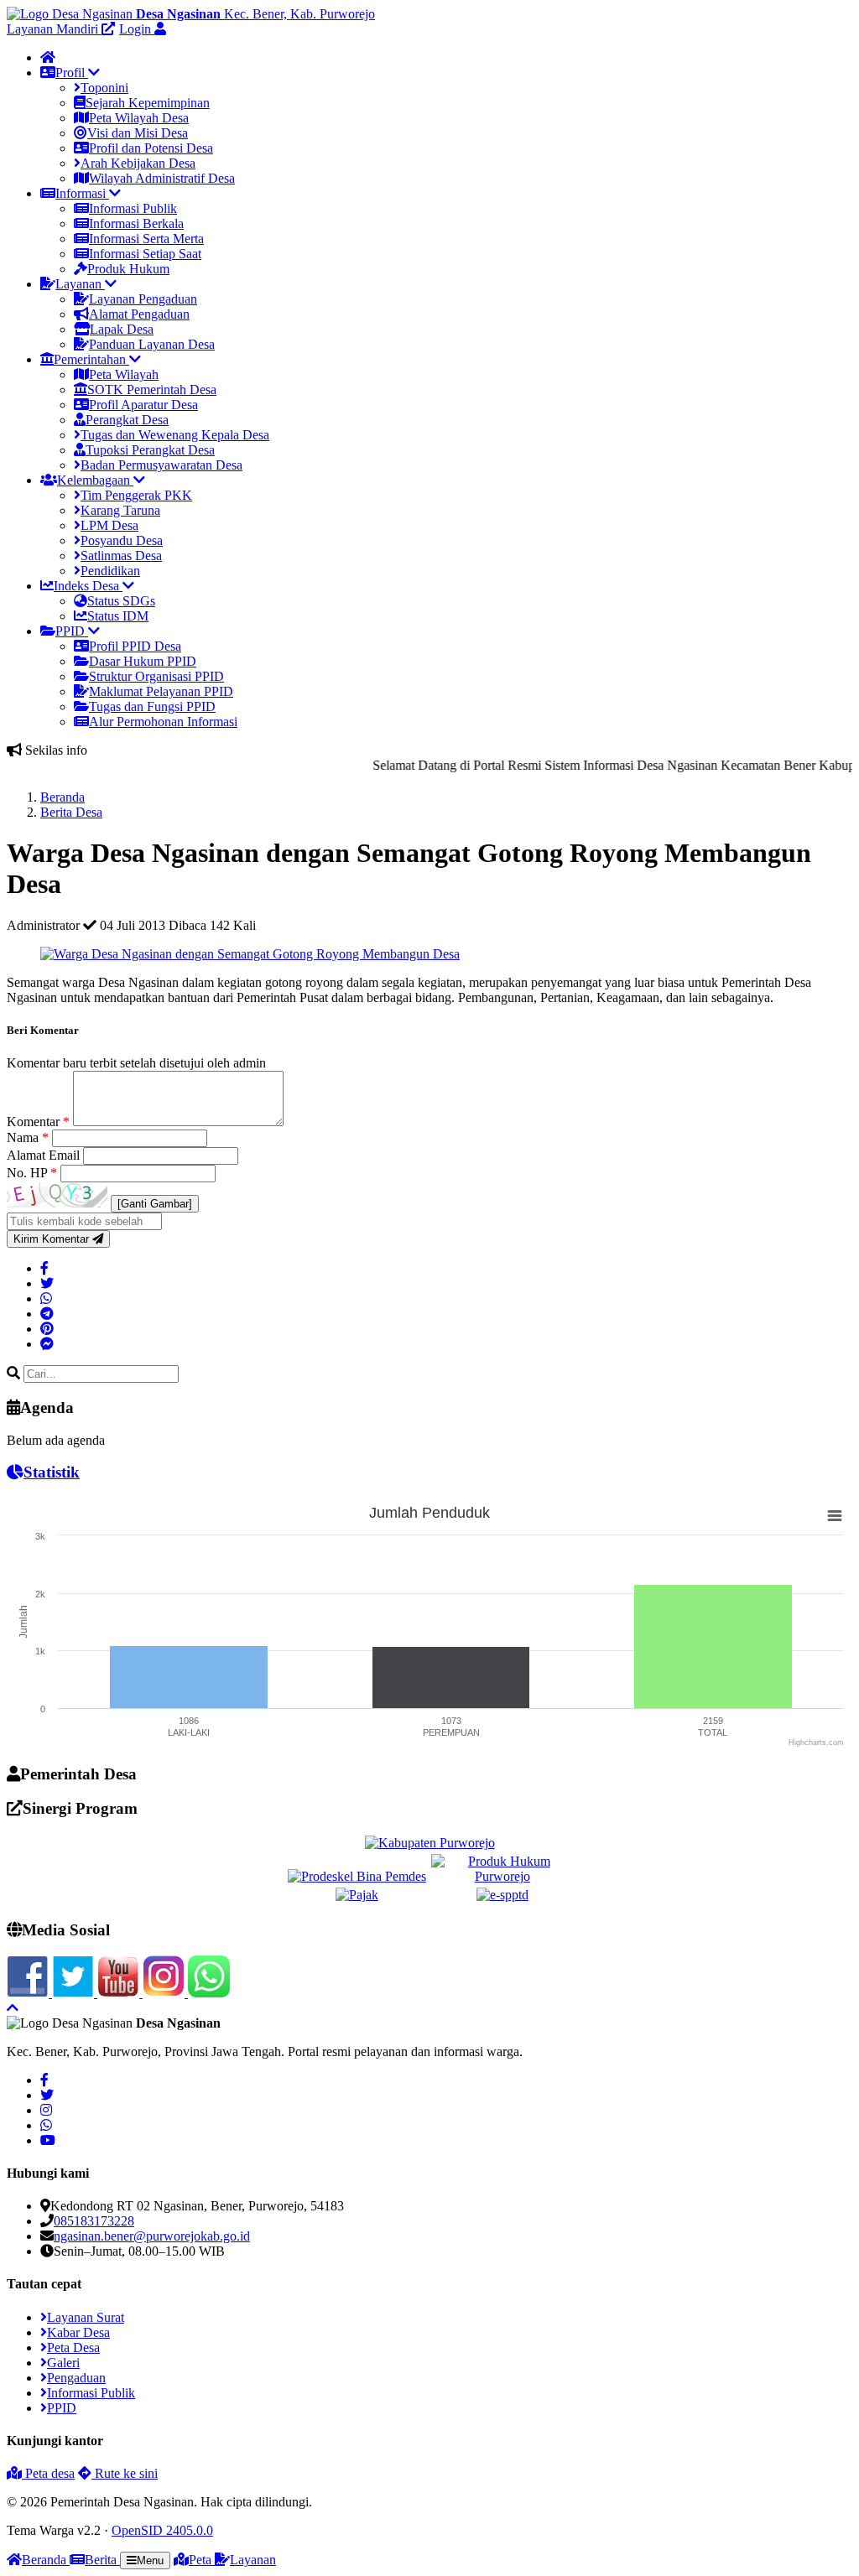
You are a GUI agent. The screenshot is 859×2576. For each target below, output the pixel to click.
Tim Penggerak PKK (136, 495)
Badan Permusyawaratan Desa (161, 465)
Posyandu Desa (122, 540)
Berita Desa (71, 812)
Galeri (63, 2363)
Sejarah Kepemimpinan (148, 103)
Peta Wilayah (124, 374)
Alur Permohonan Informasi (163, 722)
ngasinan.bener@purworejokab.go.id (152, 2236)
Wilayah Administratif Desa (162, 178)
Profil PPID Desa (135, 646)
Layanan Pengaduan (143, 299)
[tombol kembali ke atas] (13, 2008)
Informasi (82, 193)
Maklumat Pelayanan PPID (161, 691)
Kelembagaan (95, 480)
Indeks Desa (88, 586)
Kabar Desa (78, 2332)
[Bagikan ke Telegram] (47, 1314)
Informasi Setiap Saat (145, 254)
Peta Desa (73, 2347)
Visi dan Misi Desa (138, 133)
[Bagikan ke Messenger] (47, 1344)
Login (137, 29)
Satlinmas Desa (121, 556)
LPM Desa (109, 525)
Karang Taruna (120, 510)
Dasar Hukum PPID (143, 661)
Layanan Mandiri (54, 29)
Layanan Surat (86, 2317)
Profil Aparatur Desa (143, 405)
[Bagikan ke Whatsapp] (46, 1298)
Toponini (104, 88)
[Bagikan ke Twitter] (47, 1283)
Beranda (62, 797)
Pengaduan (76, 2378)
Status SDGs (121, 601)
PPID (72, 631)
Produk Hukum (128, 269)
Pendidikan (110, 571)
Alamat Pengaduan (139, 314)
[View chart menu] (835, 1516)
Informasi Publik (133, 208)
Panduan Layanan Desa (152, 344)
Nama (28, 1137)
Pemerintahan (91, 359)
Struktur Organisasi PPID (156, 676)
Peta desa (48, 2473)
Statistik (52, 1472)
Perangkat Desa (127, 420)
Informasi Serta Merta (146, 239)
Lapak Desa (122, 329)
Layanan (80, 284)
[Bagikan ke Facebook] (44, 1268)
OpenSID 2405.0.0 (162, 2530)
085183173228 (94, 2221)
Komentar (38, 1122)
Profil (72, 73)
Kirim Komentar (53, 1239)
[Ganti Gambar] (155, 1204)
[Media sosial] (44, 2080)
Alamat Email (45, 1155)
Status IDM (118, 616)
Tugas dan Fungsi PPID (152, 706)
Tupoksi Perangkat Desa (150, 450)
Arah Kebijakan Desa (138, 163)
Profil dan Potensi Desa (151, 148)
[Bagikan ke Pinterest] (47, 1329)
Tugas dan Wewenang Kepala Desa (175, 435)
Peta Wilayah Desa (139, 118)
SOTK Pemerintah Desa (152, 390)
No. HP (32, 1173)
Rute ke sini (125, 2473)
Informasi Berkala (136, 223)
